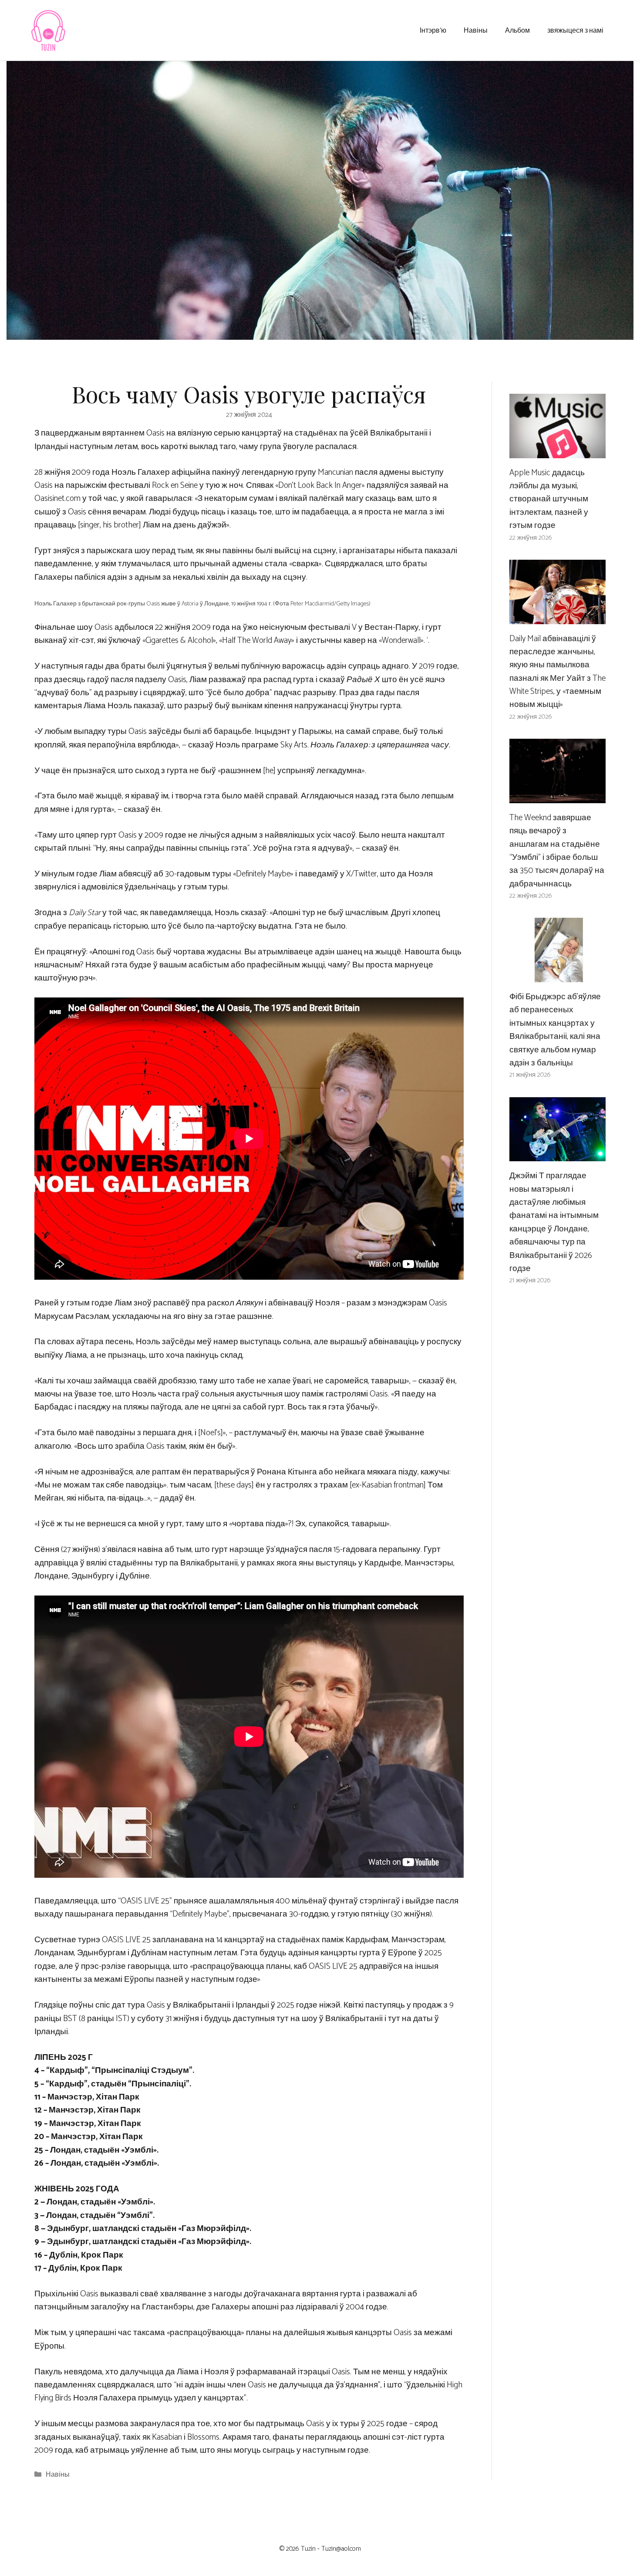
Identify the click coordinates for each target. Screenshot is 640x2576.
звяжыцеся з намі (575, 30)
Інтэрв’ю (433, 30)
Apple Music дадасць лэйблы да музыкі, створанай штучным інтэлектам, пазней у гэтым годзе (549, 499)
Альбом (517, 30)
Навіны (476, 30)
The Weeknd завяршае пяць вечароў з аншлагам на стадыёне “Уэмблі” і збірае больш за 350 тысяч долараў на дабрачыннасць (557, 851)
